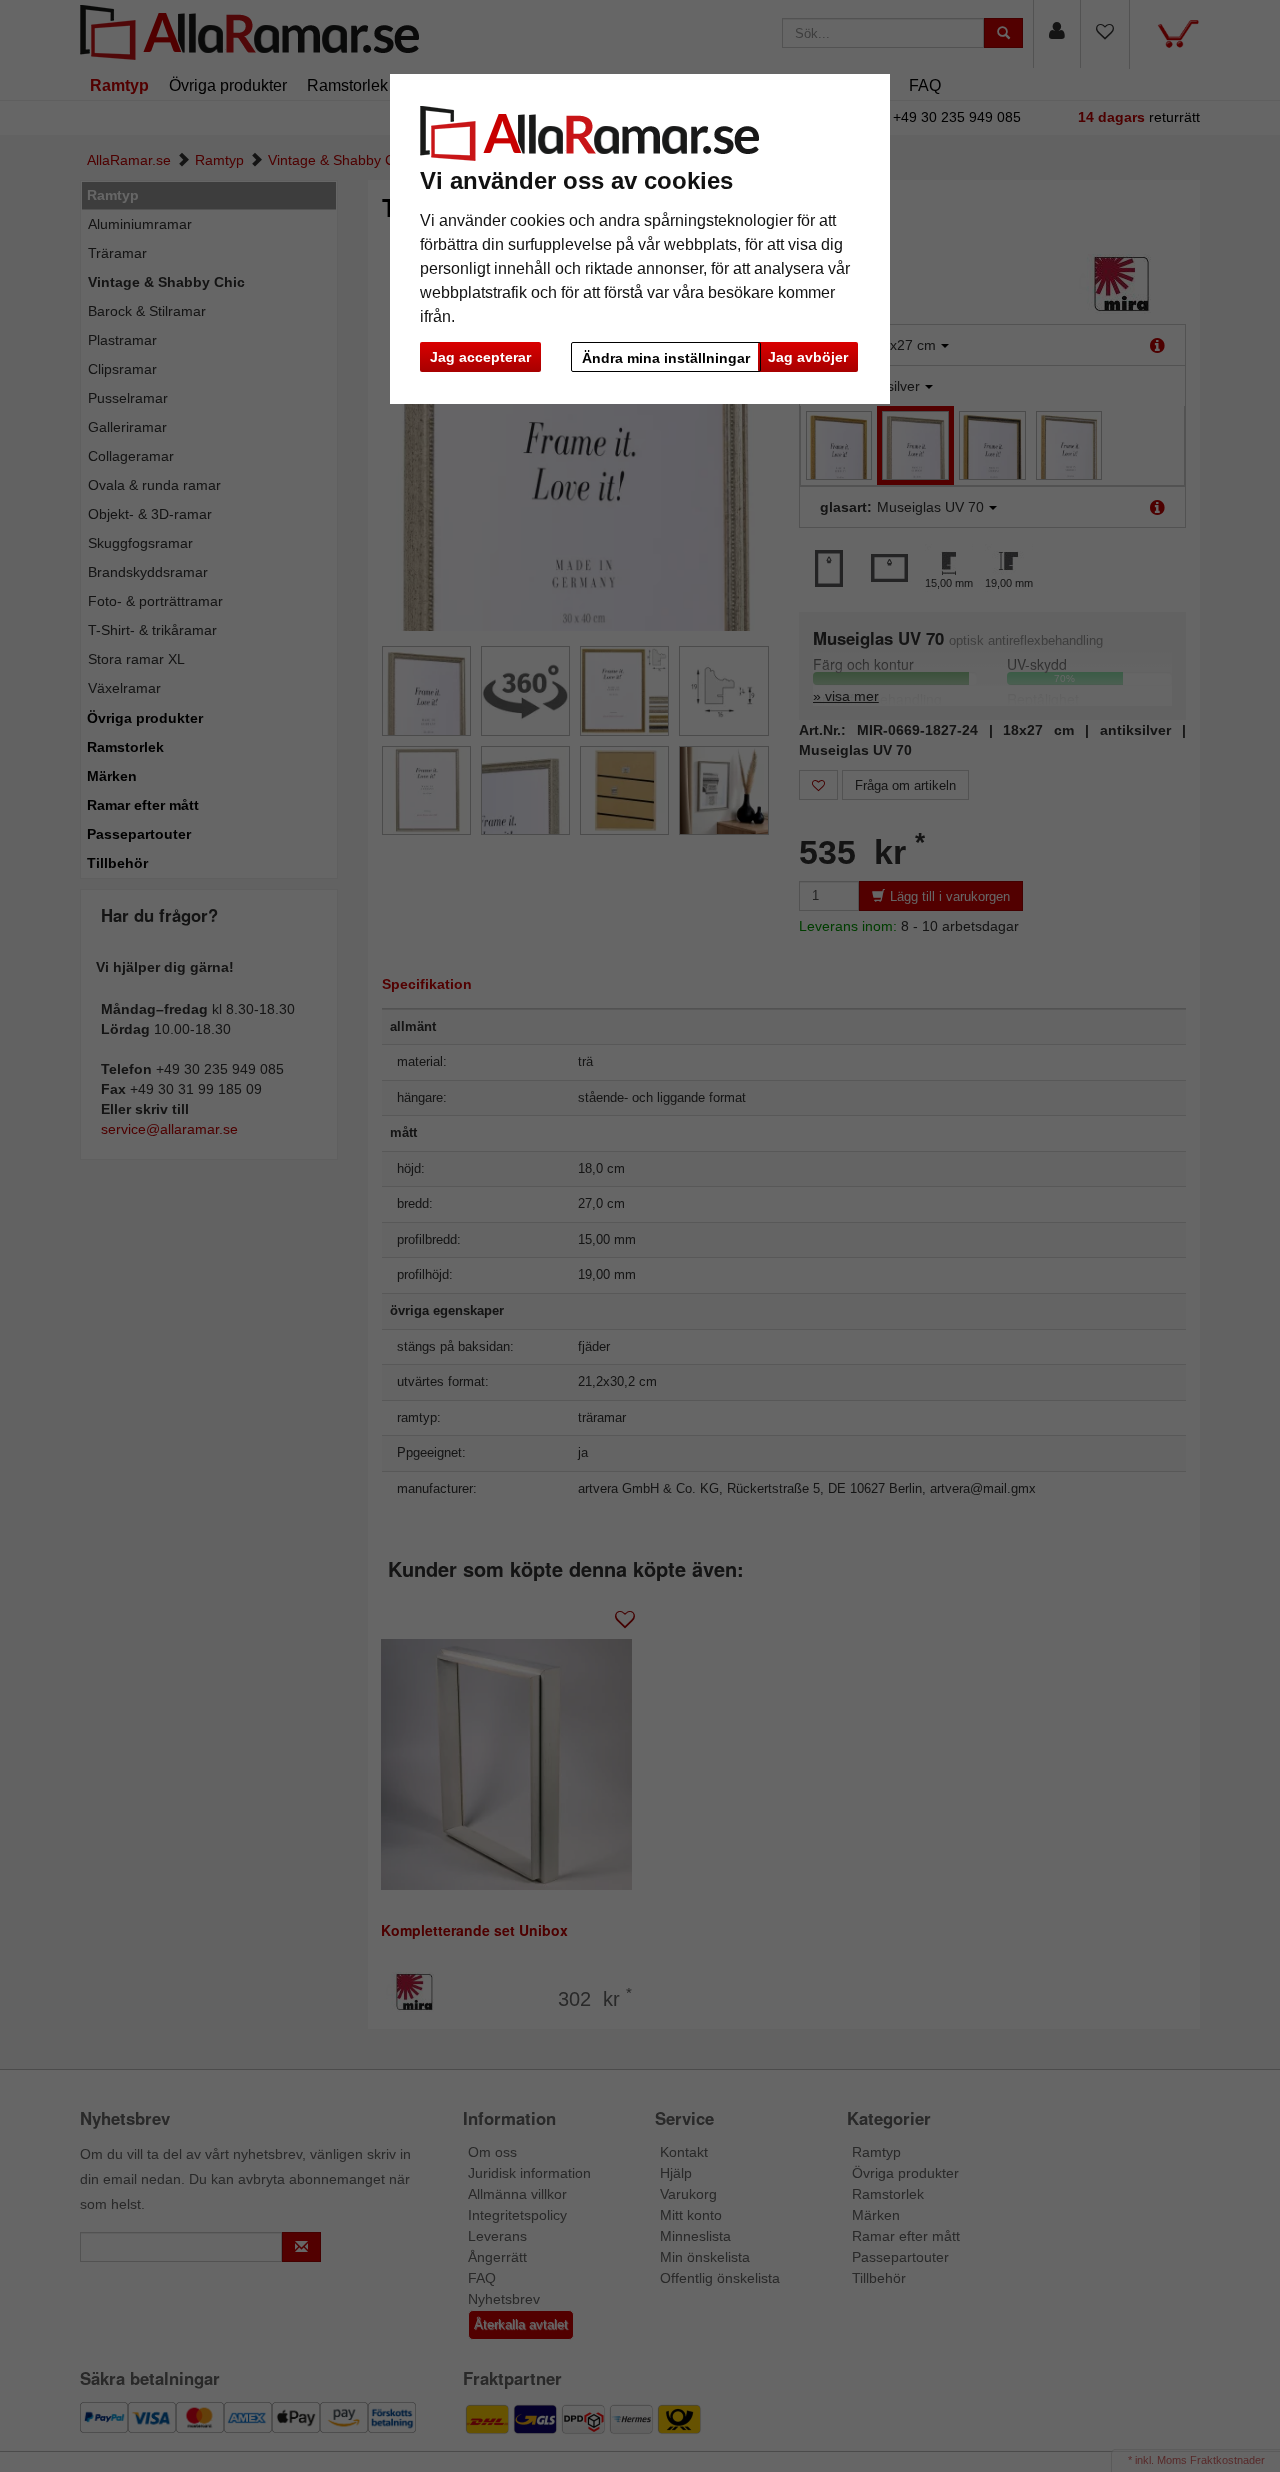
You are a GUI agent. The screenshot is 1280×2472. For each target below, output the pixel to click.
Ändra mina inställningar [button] (666, 358)
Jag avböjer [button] (808, 357)
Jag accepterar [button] (480, 357)
